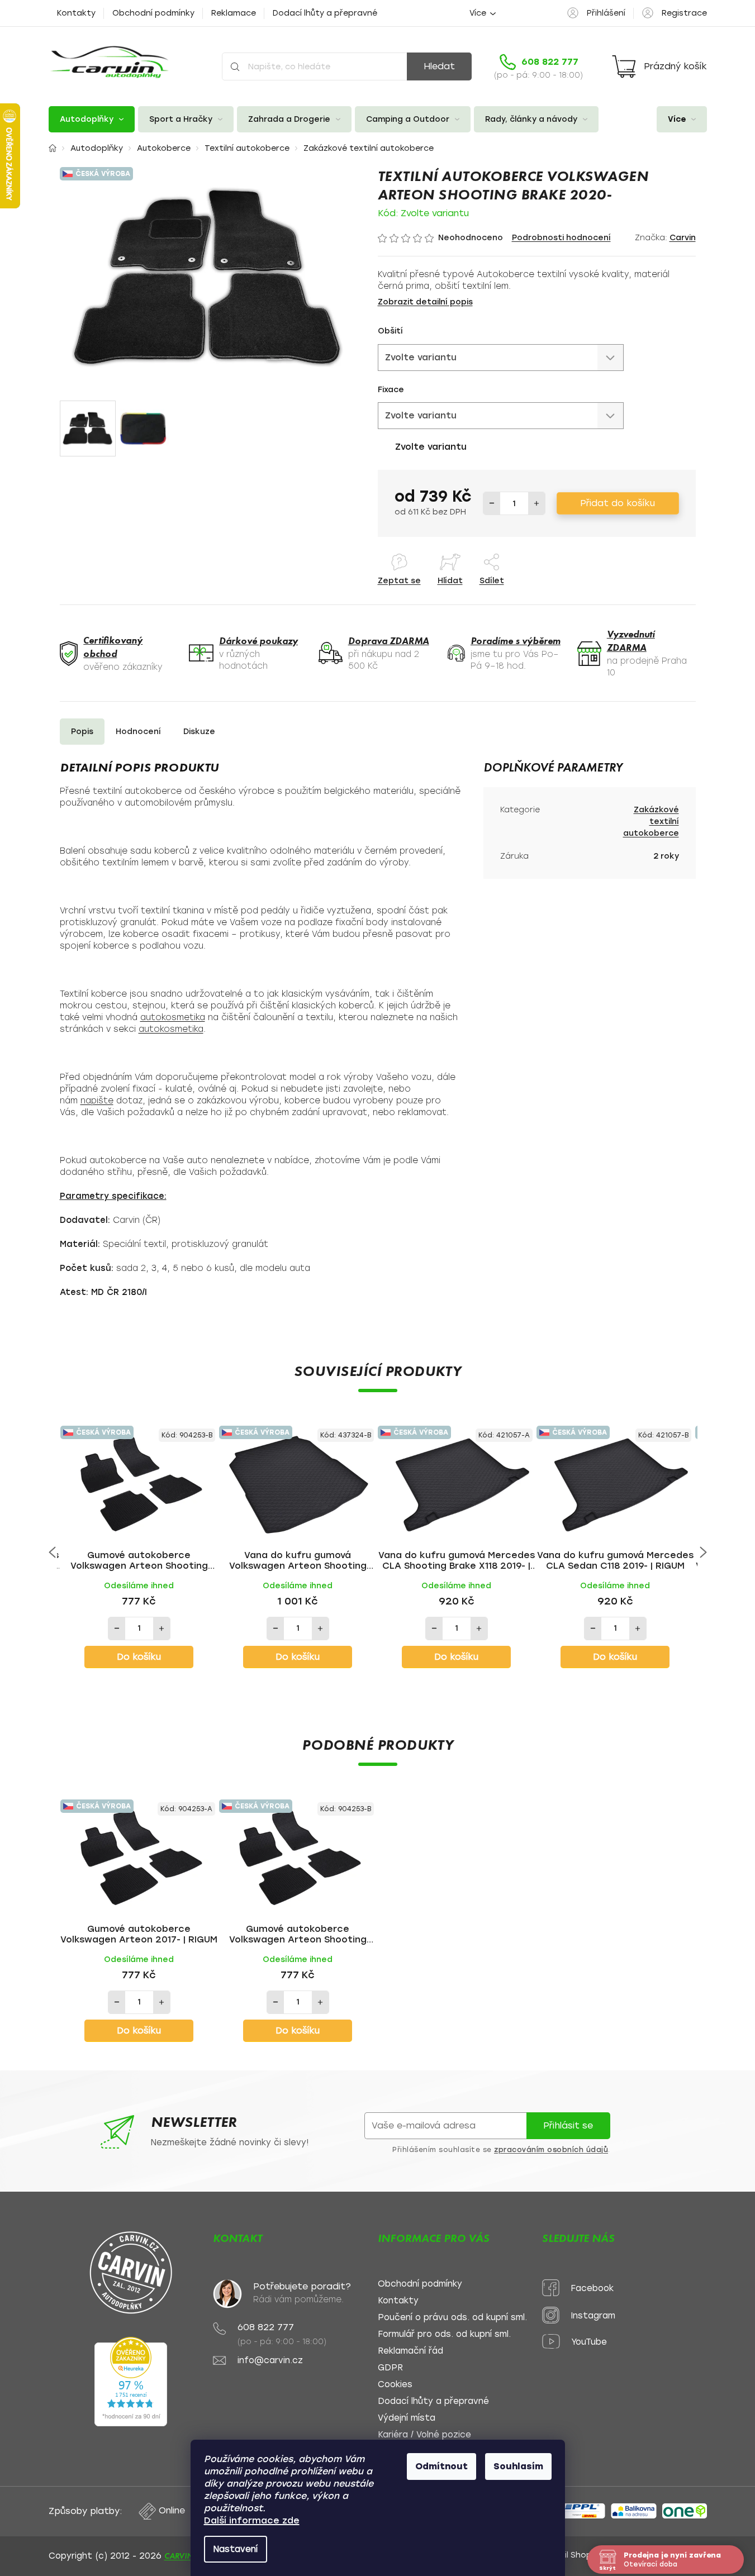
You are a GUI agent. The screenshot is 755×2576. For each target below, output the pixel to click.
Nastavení (236, 2549)
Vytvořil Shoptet (572, 2555)
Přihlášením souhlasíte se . (501, 2150)
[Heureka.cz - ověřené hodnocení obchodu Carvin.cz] (131, 2382)
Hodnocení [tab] (138, 732)
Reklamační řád (410, 2351)
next (703, 1553)
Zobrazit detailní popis (425, 302)
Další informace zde (252, 2520)
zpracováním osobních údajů (551, 2150)
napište (97, 1101)
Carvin (683, 238)
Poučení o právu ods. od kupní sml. (452, 2318)
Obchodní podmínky (153, 13)
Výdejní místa (407, 2418)
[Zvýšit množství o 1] (536, 503)
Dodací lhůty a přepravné (325, 13)
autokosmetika (173, 1017)
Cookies (395, 2385)
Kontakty (76, 13)
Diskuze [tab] (199, 732)
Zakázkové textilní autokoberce (651, 822)
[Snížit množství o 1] (492, 503)
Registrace (684, 13)
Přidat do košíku (618, 503)
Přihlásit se (568, 2125)
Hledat (439, 66)
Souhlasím (518, 2466)
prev (52, 1553)
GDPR (390, 2368)
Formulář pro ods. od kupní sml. (444, 2334)
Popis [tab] (82, 732)
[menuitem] (92, 119)
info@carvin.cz (270, 2361)
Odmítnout (441, 2466)
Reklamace (234, 13)
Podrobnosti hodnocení (561, 238)
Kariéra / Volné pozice (424, 2435)
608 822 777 (266, 2327)
